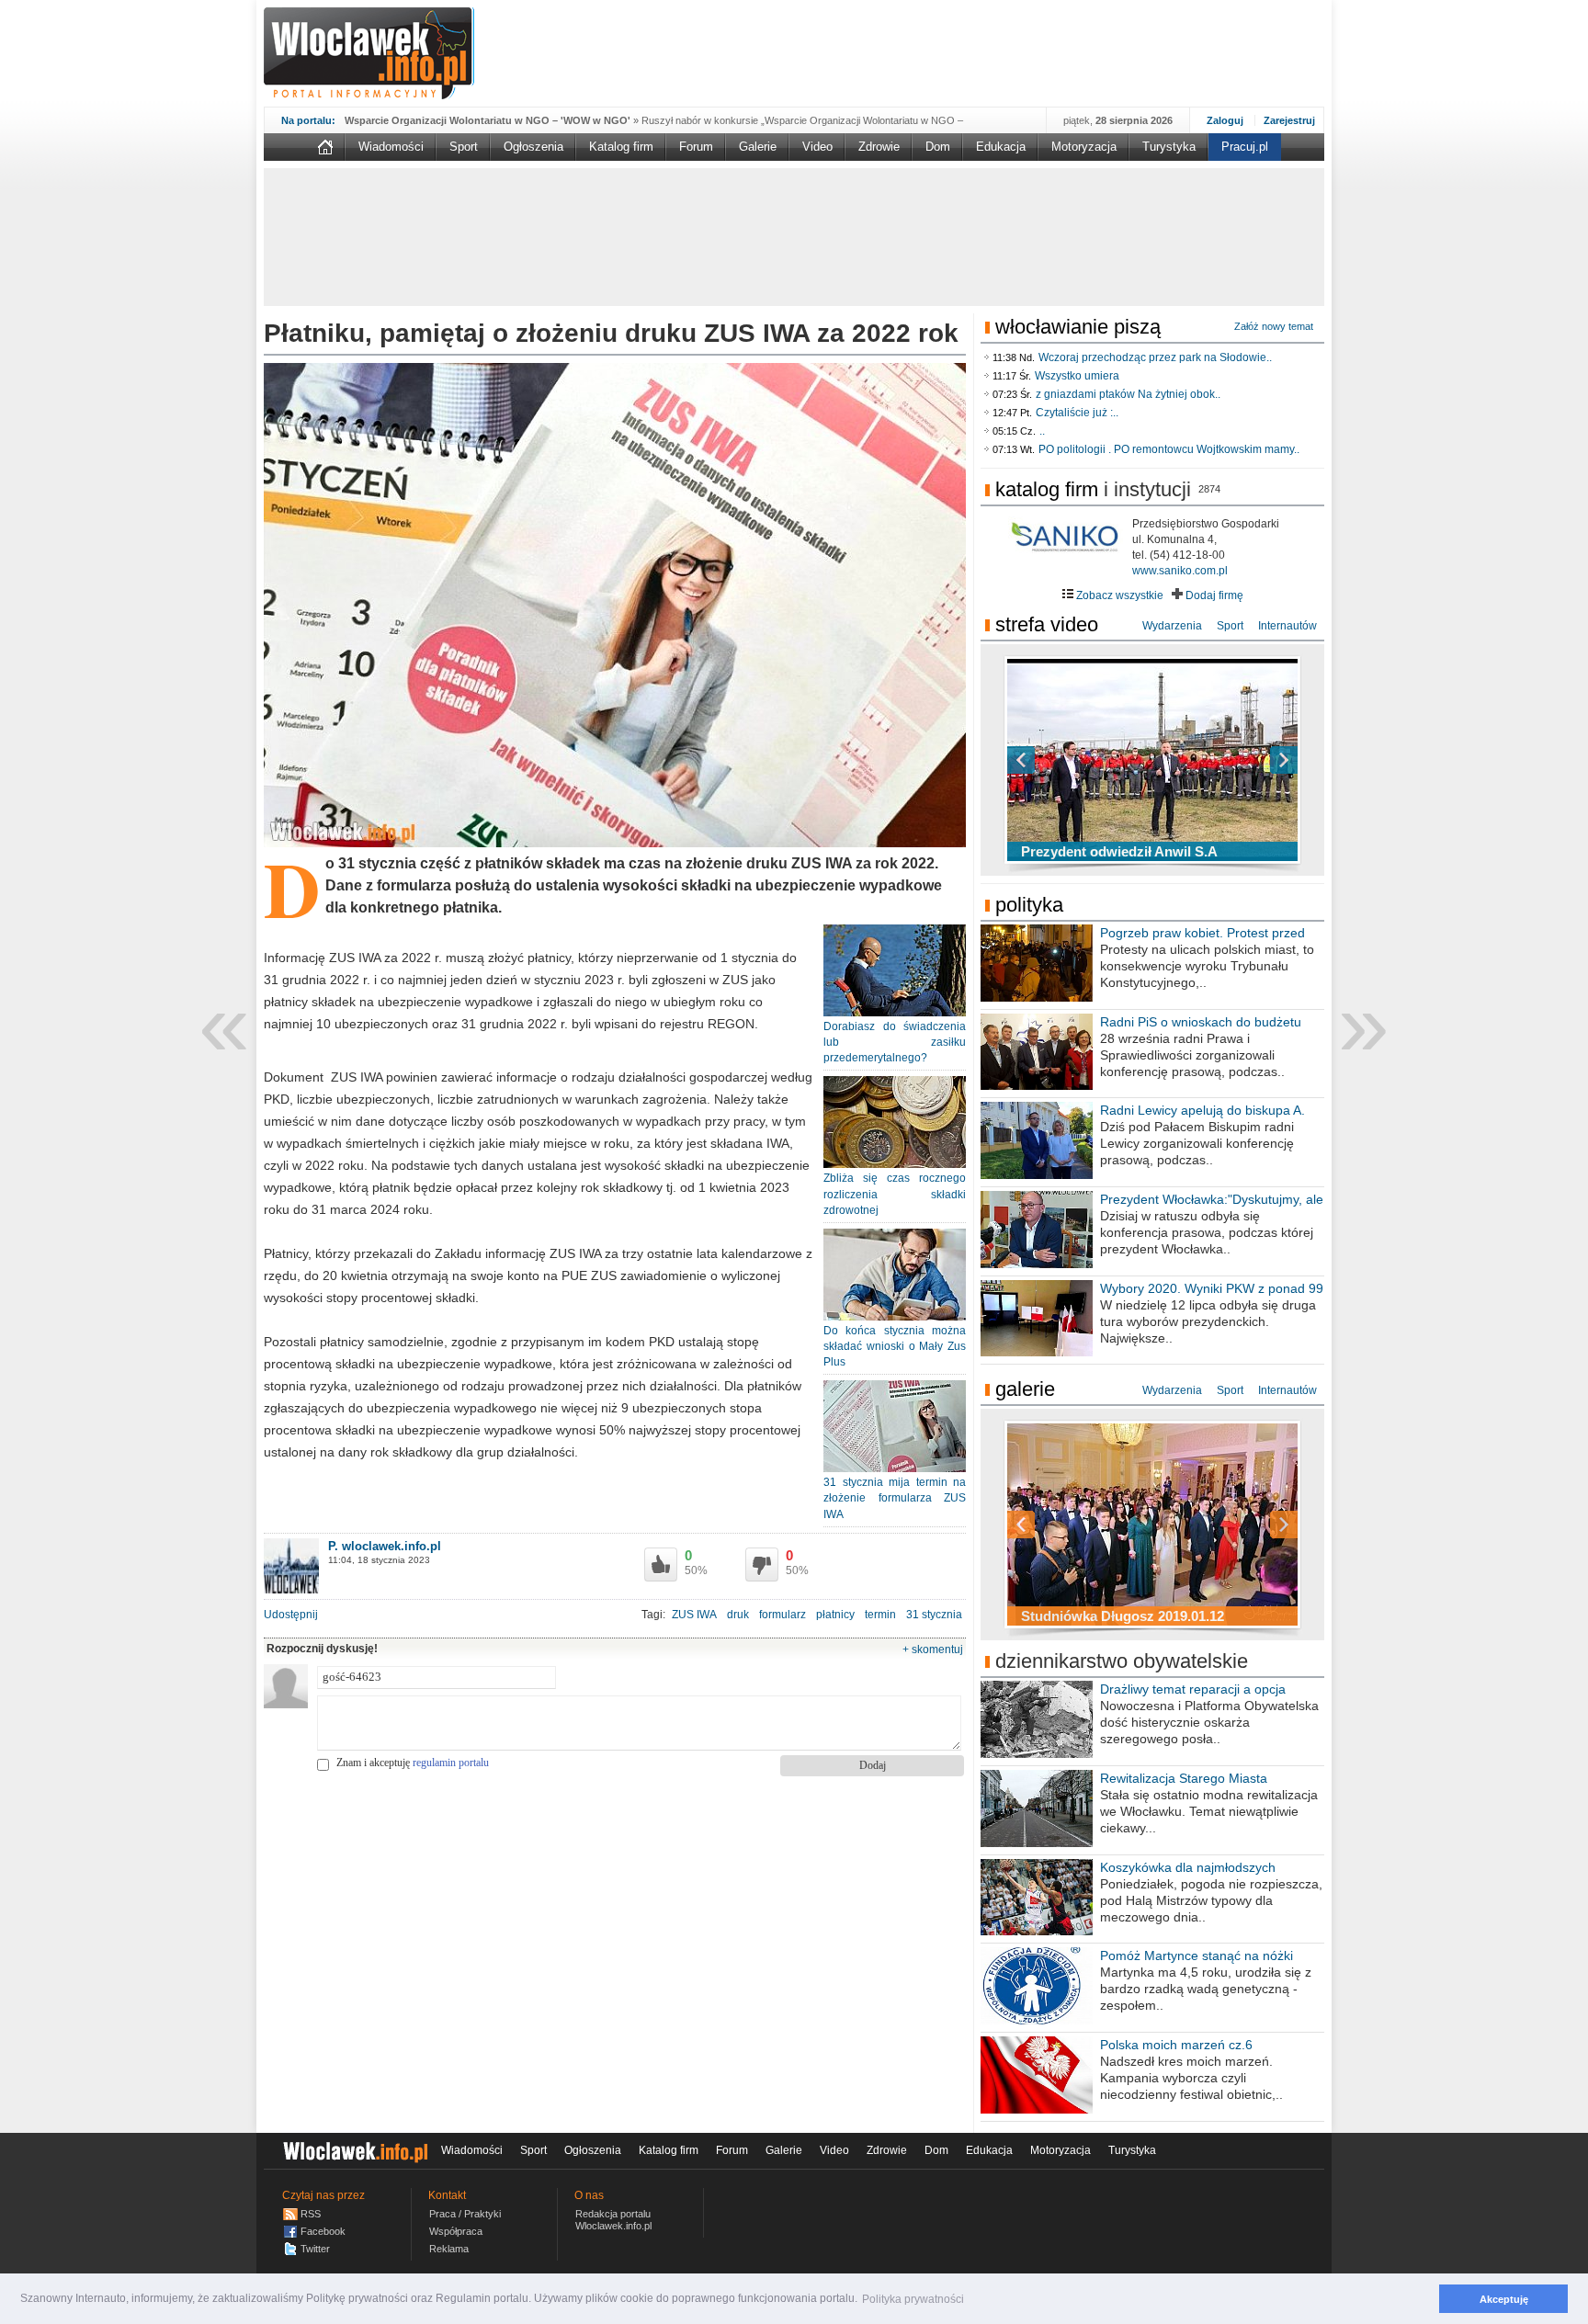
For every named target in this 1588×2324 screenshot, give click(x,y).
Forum (696, 147)
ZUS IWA (694, 1615)
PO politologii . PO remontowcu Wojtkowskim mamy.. (1169, 449)
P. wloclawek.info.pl (385, 1546)
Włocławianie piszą (1078, 327)
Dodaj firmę (1213, 595)
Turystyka (1169, 147)
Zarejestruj (1289, 120)
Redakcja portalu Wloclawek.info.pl (613, 2220)
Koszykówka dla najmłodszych (1188, 1867)
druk (738, 1615)
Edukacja (1001, 147)
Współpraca (456, 2231)
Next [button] (1252, 760)
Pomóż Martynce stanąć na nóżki (1197, 1956)
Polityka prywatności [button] (913, 2299)
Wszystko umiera (1077, 376)
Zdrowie (879, 147)
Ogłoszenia (533, 147)
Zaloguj (1225, 120)
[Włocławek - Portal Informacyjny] (369, 53)
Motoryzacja (1084, 147)
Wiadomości (391, 147)
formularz (783, 1615)
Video (817, 147)
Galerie (758, 147)
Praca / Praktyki (465, 2214)
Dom (938, 147)
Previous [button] (1053, 760)
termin (880, 1615)
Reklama (449, 2249)
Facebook (323, 2231)
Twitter (315, 2249)
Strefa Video (1047, 624)
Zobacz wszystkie (1118, 595)
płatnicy (835, 1615)
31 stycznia (934, 1615)
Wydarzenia (1172, 626)
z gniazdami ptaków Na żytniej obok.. (1128, 394)
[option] (1152, 760)
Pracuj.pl (1245, 147)
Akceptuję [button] (1504, 2299)
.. (1042, 431)
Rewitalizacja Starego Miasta (1184, 1778)
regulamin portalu (451, 1763)
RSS (311, 2214)
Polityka (1029, 905)
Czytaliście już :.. (1077, 413)
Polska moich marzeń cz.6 (1176, 2045)
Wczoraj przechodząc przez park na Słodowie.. (1155, 357)
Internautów (1287, 626)
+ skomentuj (933, 1649)
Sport (464, 147)
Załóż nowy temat (1274, 326)
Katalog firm (621, 147)
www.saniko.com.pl (1180, 571)
